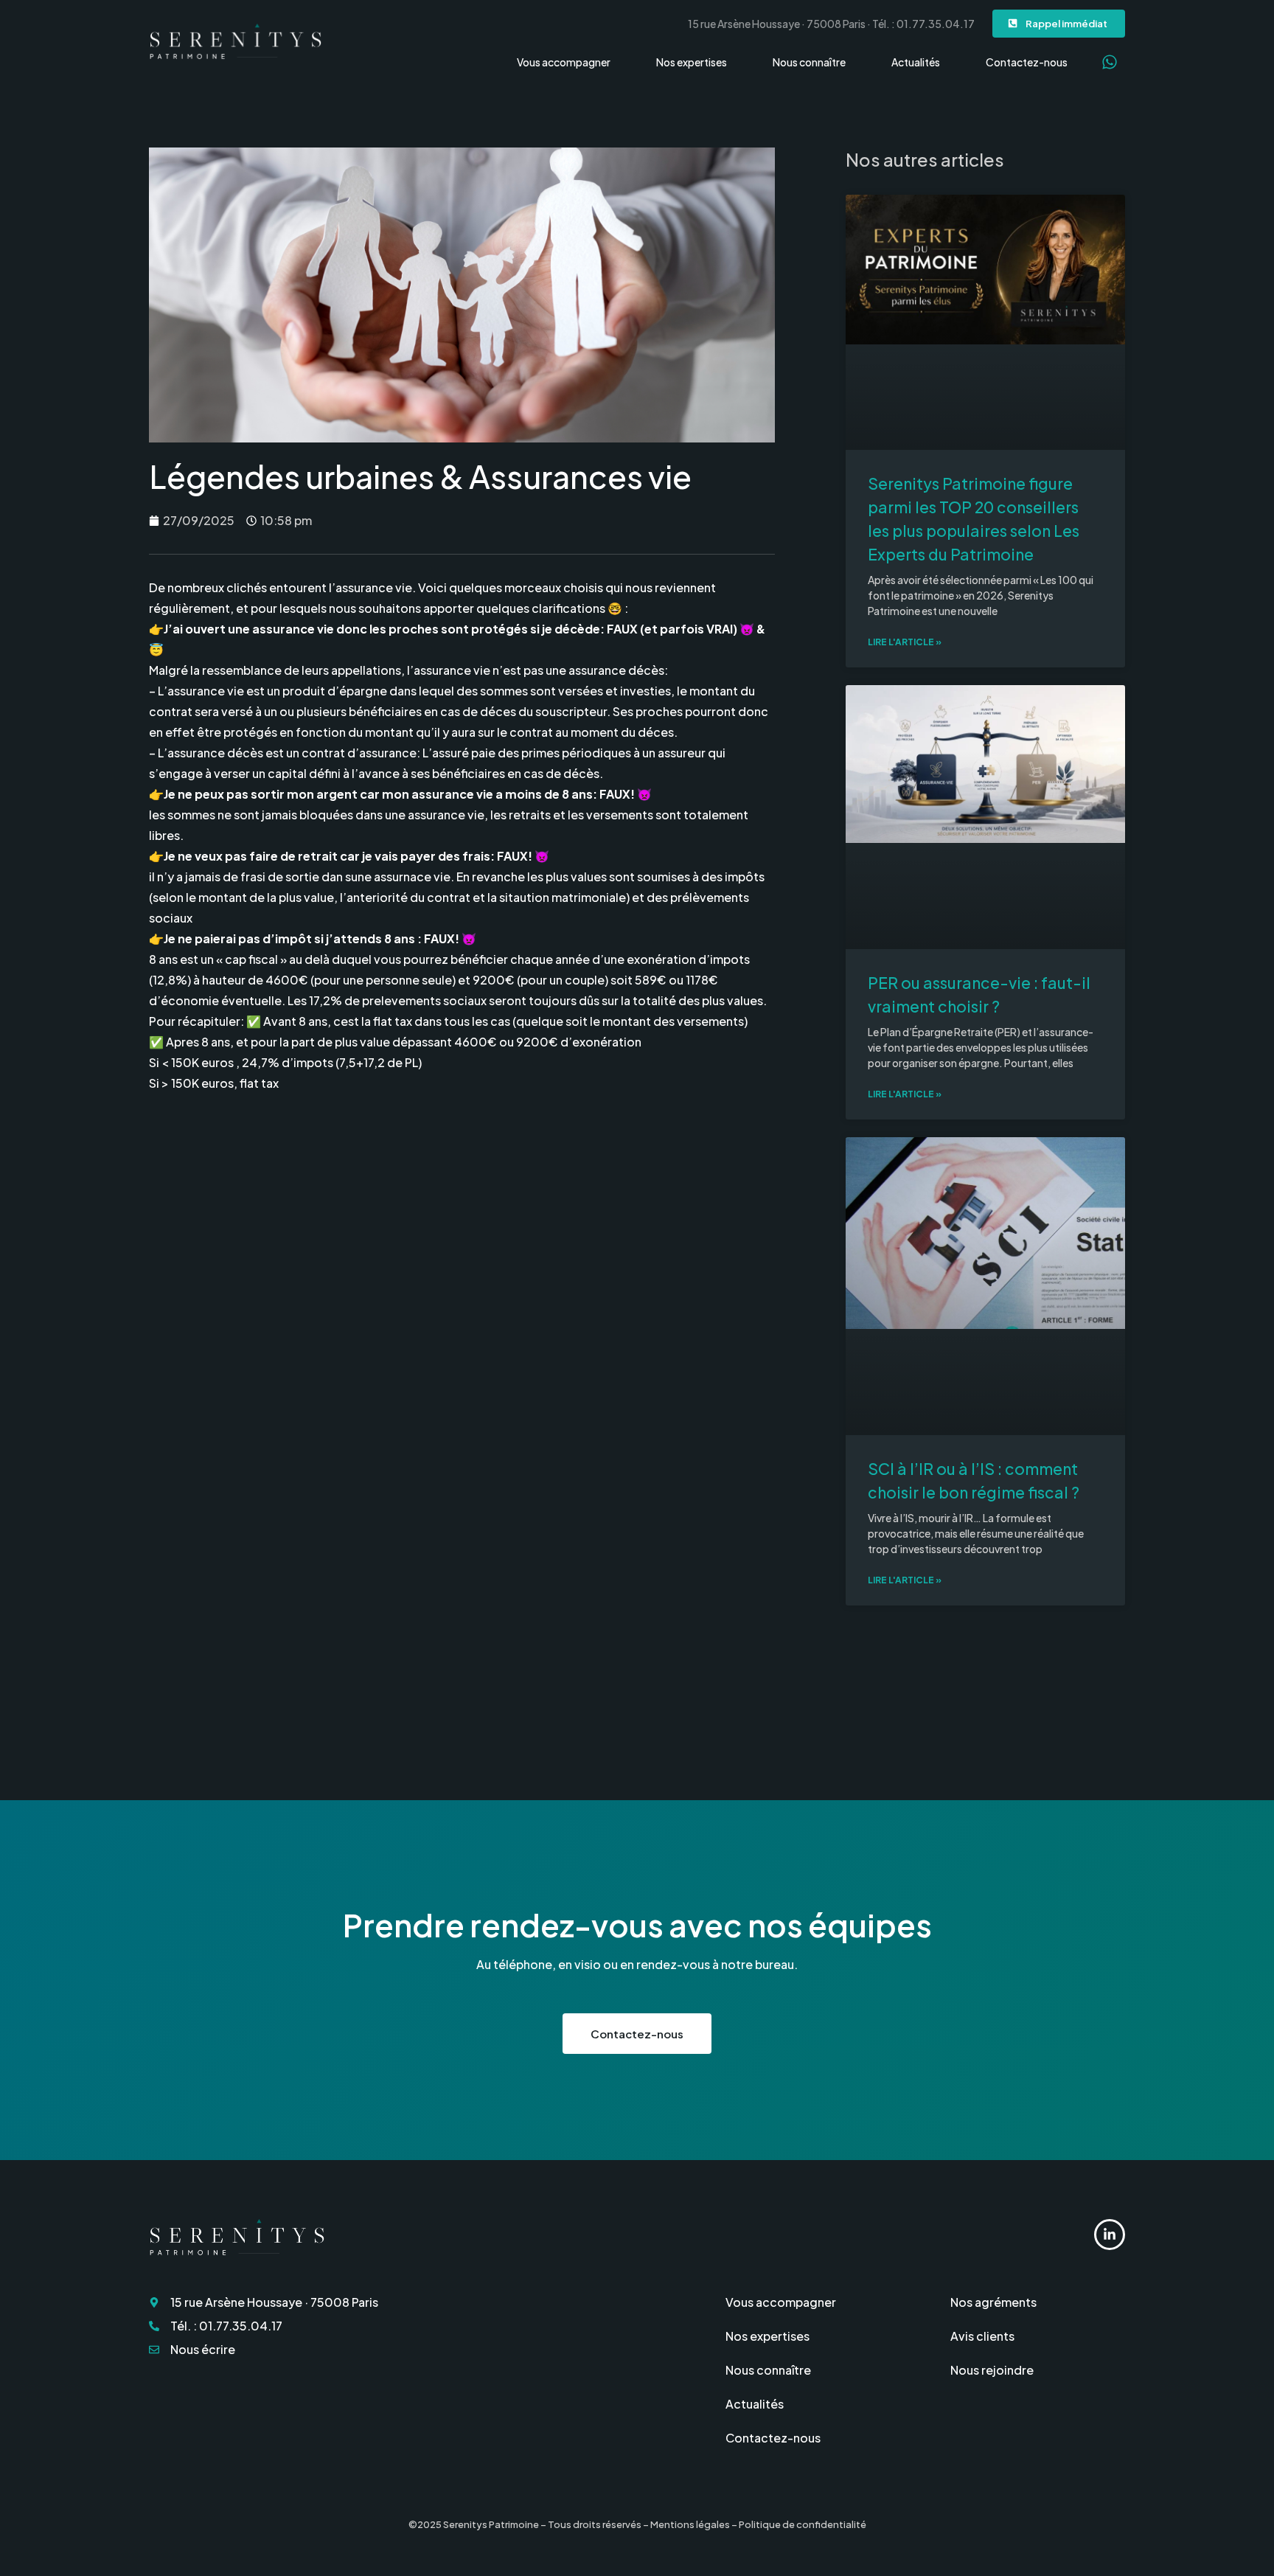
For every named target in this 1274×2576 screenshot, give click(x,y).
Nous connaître (809, 62)
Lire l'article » (905, 642)
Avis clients (982, 2336)
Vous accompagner (564, 62)
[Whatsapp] (1110, 62)
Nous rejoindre (992, 2370)
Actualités (916, 62)
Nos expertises (692, 62)
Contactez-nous (1027, 62)
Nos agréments (993, 2302)
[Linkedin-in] (1110, 2235)
